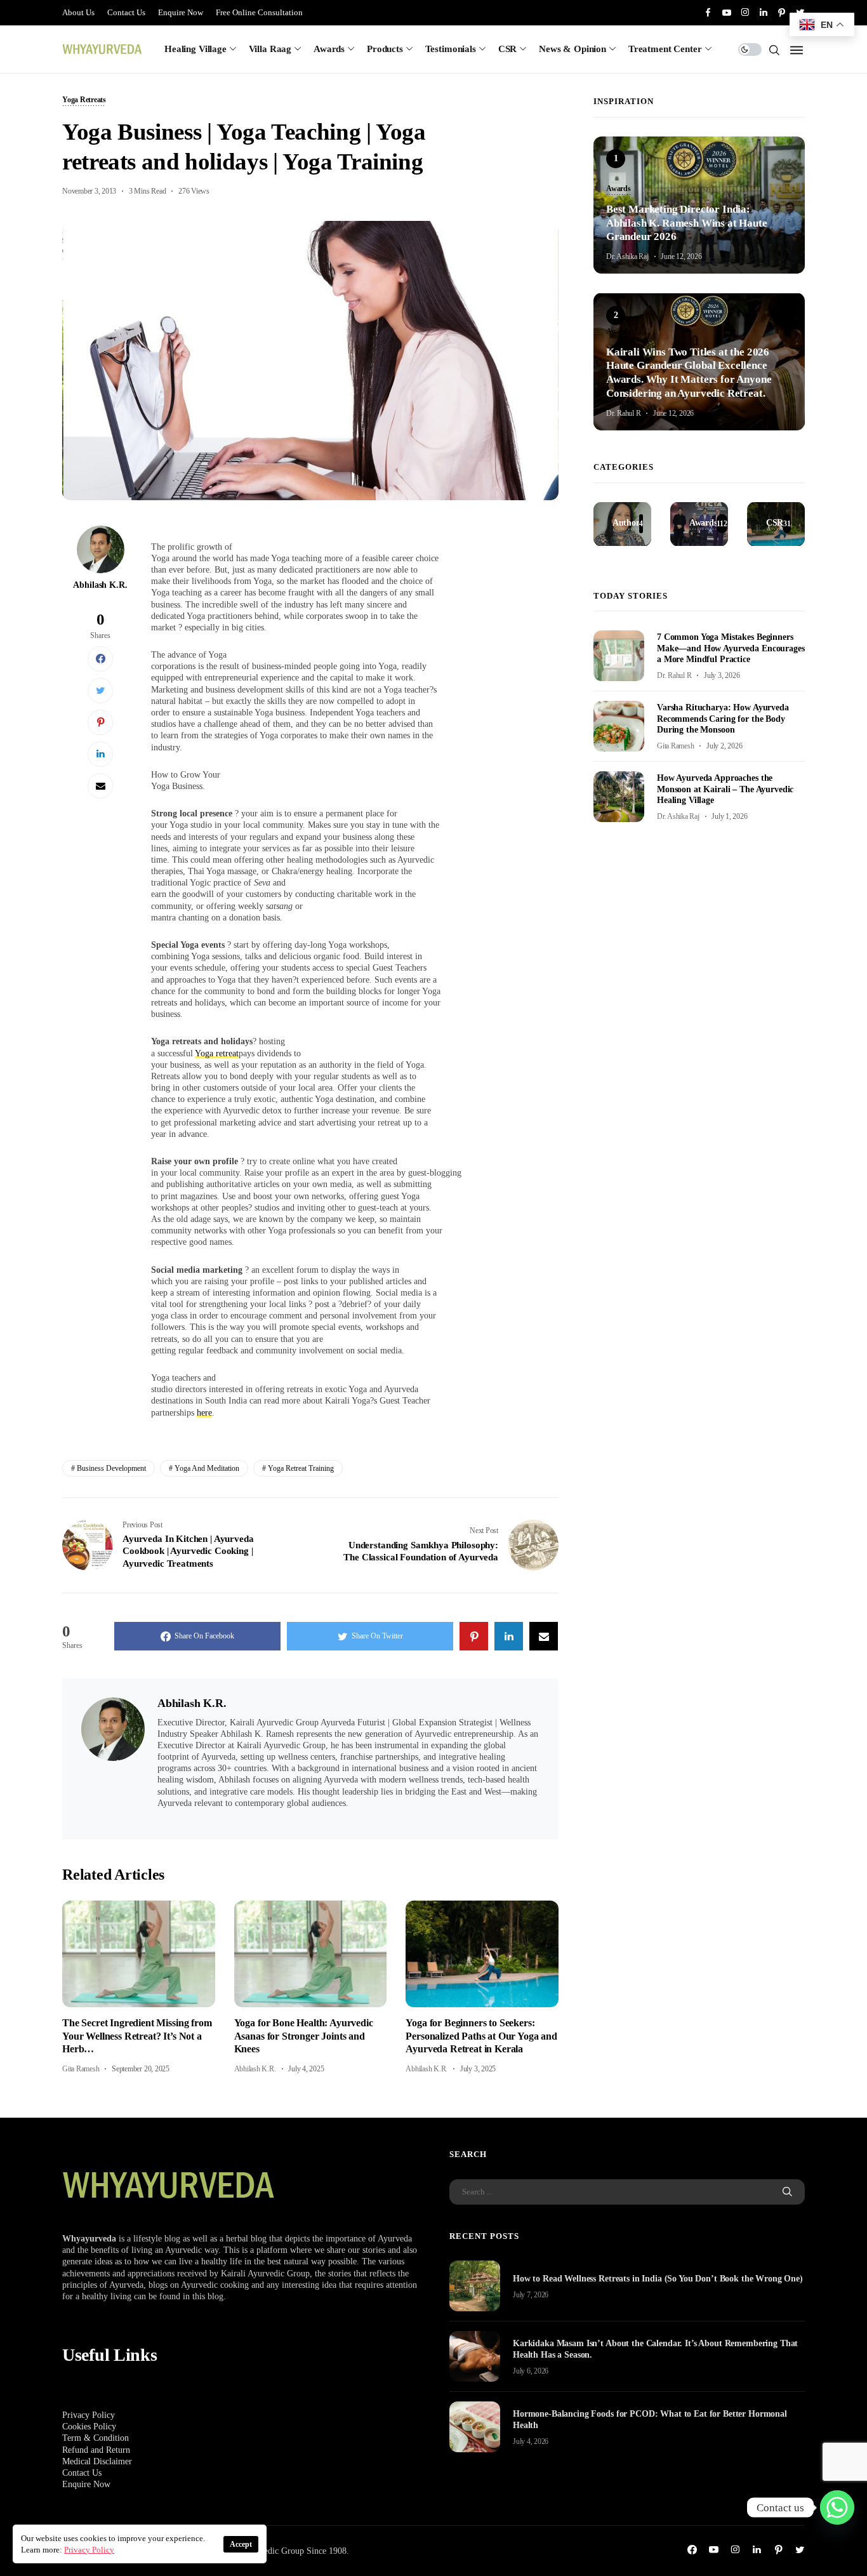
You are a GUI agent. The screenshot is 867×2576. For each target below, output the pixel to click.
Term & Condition (96, 2438)
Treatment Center (665, 49)
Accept (241, 2544)
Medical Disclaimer (97, 2461)
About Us (78, 12)
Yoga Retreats (84, 100)
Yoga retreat (217, 1053)
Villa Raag (270, 49)
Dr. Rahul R (623, 413)
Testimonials (451, 49)
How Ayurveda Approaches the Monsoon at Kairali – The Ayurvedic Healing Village (725, 789)
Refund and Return (96, 2450)
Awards (329, 49)
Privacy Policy (89, 2415)
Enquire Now (181, 12)
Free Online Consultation (259, 12)
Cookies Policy (89, 2427)
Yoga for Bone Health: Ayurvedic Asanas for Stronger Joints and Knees (304, 2036)
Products (385, 49)
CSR (508, 49)
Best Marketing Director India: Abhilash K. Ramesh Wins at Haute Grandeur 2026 (687, 222)
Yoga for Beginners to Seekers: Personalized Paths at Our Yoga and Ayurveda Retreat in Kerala (481, 2036)
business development (111, 1468)
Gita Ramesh (81, 2069)
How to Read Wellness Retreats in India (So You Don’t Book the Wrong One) (658, 2279)
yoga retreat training (301, 1468)
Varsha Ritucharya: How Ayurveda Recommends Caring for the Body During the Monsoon (723, 718)
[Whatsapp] (837, 2507)
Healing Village (195, 49)
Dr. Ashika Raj (627, 256)
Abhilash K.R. (100, 585)
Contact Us (126, 12)
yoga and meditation (207, 1468)
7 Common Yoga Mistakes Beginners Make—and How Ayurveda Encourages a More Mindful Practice (731, 648)
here (204, 1413)
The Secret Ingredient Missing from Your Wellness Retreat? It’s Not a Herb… (137, 2036)
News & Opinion (572, 49)
